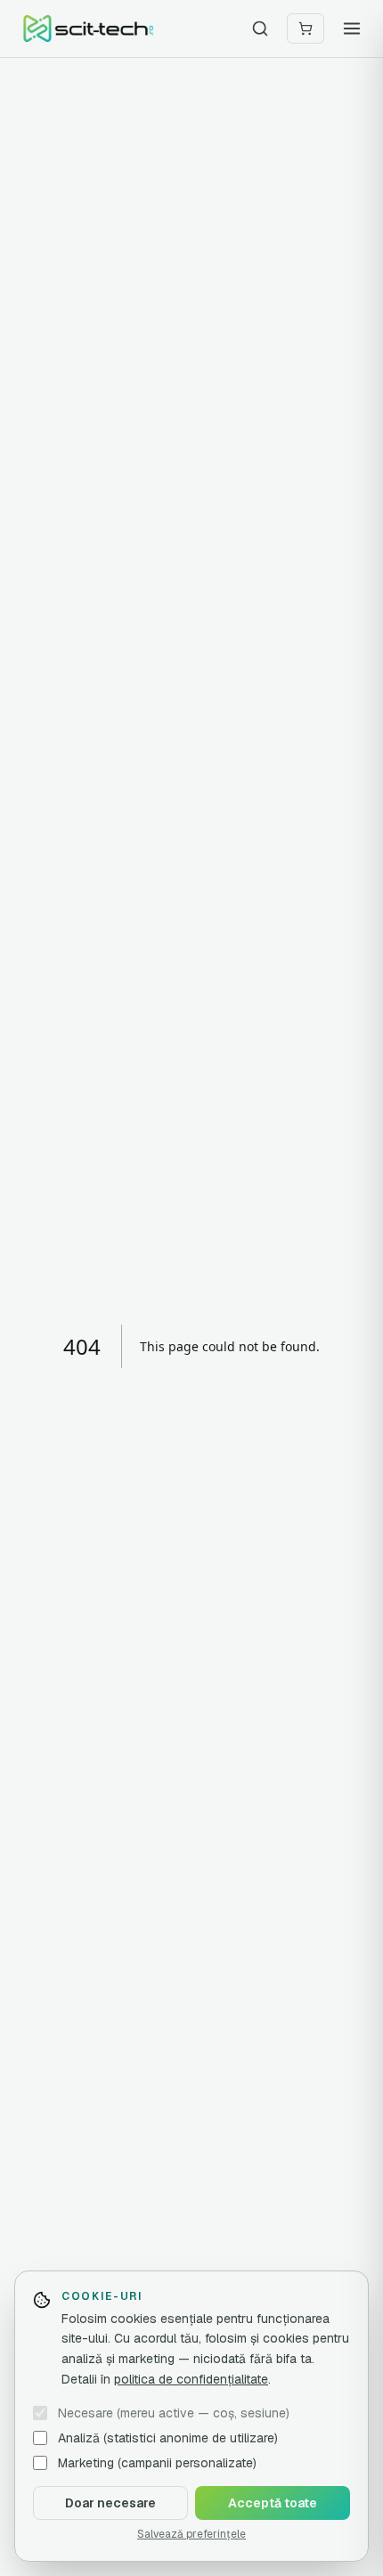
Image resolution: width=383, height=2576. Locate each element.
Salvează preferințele (191, 2534)
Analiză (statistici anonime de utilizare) (168, 2438)
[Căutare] (260, 29)
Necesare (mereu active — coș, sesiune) (174, 2413)
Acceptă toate (273, 2503)
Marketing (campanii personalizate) (157, 2463)
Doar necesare (110, 2503)
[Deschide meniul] (352, 29)
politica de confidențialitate (191, 2379)
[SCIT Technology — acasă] (88, 29)
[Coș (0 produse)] (306, 29)
